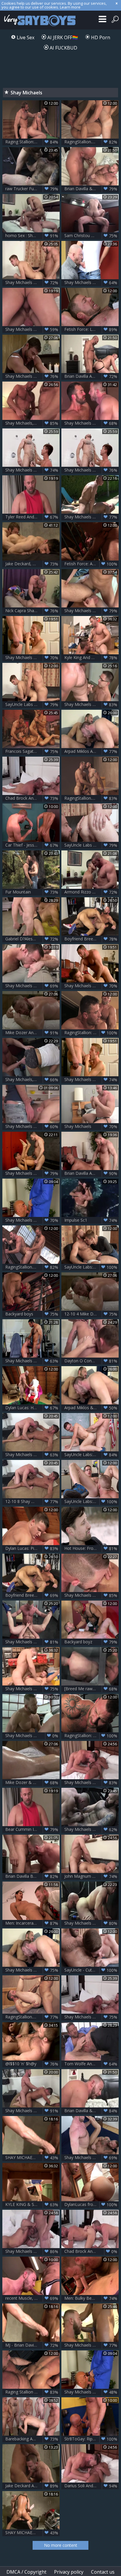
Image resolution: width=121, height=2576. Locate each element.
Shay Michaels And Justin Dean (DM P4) (32, 282)
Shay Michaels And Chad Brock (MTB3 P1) (32, 2251)
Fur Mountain (32, 892)
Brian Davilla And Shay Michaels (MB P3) (91, 376)
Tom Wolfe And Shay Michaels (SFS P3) (91, 2064)
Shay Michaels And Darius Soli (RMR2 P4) (91, 1782)
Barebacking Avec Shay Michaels (32, 2439)
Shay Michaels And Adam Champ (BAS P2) (32, 1361)
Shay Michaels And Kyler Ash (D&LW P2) (32, 470)
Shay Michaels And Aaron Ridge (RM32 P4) (91, 2345)
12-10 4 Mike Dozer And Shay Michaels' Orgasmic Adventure (91, 1314)
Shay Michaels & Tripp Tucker (32, 658)
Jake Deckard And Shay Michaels (32, 2486)
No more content (61, 2545)
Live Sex (25, 37)
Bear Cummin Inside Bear (32, 1829)
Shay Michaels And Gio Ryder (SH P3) (91, 1595)
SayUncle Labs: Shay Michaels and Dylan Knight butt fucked (91, 1455)
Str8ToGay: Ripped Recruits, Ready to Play (91, 2439)
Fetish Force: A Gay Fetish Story (91, 564)
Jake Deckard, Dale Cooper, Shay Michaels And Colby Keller (32, 564)
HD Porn (100, 37)
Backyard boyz (91, 1642)
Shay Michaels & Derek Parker (91, 2158)
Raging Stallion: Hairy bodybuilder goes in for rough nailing (32, 142)
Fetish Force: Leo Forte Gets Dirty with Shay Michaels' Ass (91, 329)
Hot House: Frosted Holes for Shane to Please (91, 1548)
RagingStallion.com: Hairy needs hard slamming (32, 2017)
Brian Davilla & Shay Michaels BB (91, 189)
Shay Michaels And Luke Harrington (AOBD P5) (91, 1829)
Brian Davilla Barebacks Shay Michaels (32, 1876)
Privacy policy (69, 2572)
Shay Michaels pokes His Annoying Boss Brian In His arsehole (32, 1220)
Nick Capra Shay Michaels (32, 611)
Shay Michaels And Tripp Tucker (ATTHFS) (91, 1080)
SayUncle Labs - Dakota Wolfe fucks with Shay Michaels (91, 845)
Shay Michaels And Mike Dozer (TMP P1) (32, 376)
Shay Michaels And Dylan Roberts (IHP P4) (91, 611)
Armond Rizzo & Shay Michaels (91, 892)
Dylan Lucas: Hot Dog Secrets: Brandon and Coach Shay (32, 1408)
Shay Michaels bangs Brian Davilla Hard (91, 2392)
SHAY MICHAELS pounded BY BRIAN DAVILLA (32, 2158)
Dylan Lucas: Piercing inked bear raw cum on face (32, 1548)
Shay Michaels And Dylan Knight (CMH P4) (91, 704)
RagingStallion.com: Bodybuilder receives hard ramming (32, 1267)
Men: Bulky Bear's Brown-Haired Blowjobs (91, 2298)
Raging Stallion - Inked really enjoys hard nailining (32, 2392)
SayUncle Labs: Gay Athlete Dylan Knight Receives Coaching (91, 1501)
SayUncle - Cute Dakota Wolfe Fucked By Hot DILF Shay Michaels (91, 1970)
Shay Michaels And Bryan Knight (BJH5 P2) (32, 1642)
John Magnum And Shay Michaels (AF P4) (91, 1876)
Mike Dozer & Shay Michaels (32, 1782)
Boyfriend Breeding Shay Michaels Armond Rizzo (91, 939)
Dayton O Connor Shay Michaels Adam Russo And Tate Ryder (91, 1361)
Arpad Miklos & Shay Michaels (91, 1408)
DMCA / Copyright (26, 2572)
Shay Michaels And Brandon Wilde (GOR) (91, 282)
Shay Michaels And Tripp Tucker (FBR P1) (32, 1173)
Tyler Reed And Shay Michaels (32, 517)
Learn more (70, 7)
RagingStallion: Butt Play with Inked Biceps (91, 1736)
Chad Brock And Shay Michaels (32, 798)
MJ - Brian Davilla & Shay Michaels (32, 2345)
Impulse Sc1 (91, 1220)
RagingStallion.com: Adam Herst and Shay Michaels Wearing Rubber (91, 798)
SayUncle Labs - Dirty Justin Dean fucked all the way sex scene (32, 704)
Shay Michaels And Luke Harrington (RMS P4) (91, 1923)
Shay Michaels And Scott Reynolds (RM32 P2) (91, 517)
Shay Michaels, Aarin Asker (32, 1080)
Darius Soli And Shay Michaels (91, 2486)
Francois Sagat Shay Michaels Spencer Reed (32, 751)
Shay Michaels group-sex (32, 1126)
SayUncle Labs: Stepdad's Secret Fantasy (91, 1267)
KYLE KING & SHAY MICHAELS (32, 2204)
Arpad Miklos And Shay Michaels (91, 751)
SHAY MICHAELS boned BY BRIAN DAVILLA (32, 2533)
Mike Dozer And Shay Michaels (32, 1033)
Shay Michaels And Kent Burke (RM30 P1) (32, 1736)
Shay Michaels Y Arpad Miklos (32, 1970)
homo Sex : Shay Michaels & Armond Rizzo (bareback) (32, 236)
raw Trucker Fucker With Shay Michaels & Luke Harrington (32, 189)
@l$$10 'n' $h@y (32, 2064)
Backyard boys (32, 1314)
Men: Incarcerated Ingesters (32, 1923)
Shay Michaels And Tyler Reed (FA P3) (32, 329)
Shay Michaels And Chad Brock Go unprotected (91, 2017)
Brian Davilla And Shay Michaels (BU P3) (91, 1173)
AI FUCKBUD (63, 48)
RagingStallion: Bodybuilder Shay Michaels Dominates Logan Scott (91, 1033)
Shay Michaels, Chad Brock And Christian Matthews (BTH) (32, 423)
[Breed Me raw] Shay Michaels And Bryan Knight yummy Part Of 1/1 (91, 1689)
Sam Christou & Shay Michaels (91, 236)
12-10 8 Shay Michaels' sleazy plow (32, 1501)
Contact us (103, 2572)
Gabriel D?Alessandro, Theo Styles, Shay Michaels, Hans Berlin (32, 939)
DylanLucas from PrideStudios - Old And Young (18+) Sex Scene (91, 2204)
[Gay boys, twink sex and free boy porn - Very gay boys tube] (39, 20)
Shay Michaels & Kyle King (32, 1689)
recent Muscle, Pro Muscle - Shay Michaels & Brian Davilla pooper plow (32, 2298)
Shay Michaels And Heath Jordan (32, 986)
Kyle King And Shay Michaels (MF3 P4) (91, 658)
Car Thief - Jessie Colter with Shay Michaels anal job (32, 845)
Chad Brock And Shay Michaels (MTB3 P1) (91, 2251)
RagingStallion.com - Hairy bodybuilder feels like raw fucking (91, 142)
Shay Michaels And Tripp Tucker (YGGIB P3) (91, 986)
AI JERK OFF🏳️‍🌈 (62, 37)
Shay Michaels (91, 1126)
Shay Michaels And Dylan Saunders (32, 1455)
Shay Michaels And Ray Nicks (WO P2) (91, 423)
